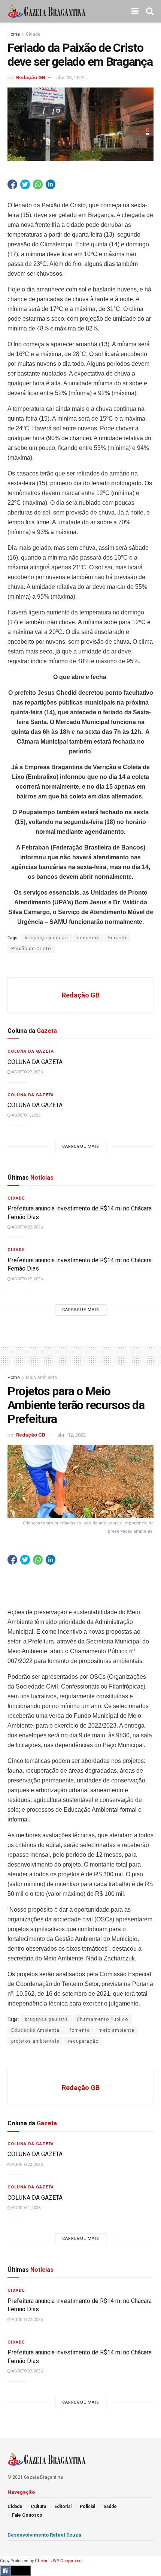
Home (14, 34)
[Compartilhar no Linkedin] (51, 184)
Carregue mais (81, 1146)
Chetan (42, 2561)
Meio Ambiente (41, 1378)
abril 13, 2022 (70, 78)
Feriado (117, 938)
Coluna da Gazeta (31, 1051)
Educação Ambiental (36, 2030)
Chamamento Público (102, 2019)
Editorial (63, 2507)
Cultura (38, 2507)
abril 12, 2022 (72, 1435)
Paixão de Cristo (31, 949)
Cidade (33, 34)
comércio (88, 938)
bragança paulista (46, 938)
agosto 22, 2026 (27, 1072)
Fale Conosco (27, 2515)
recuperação (83, 2041)
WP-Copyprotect (68, 2561)
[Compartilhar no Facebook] (12, 184)
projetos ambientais (35, 2041)
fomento (80, 2030)
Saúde (110, 2507)
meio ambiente (116, 2030)
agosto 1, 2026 (26, 1115)
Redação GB (31, 78)
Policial (87, 2507)
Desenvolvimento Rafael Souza (44, 2535)
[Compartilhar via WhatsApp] (38, 184)
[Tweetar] (25, 184)
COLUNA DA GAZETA (35, 1062)
